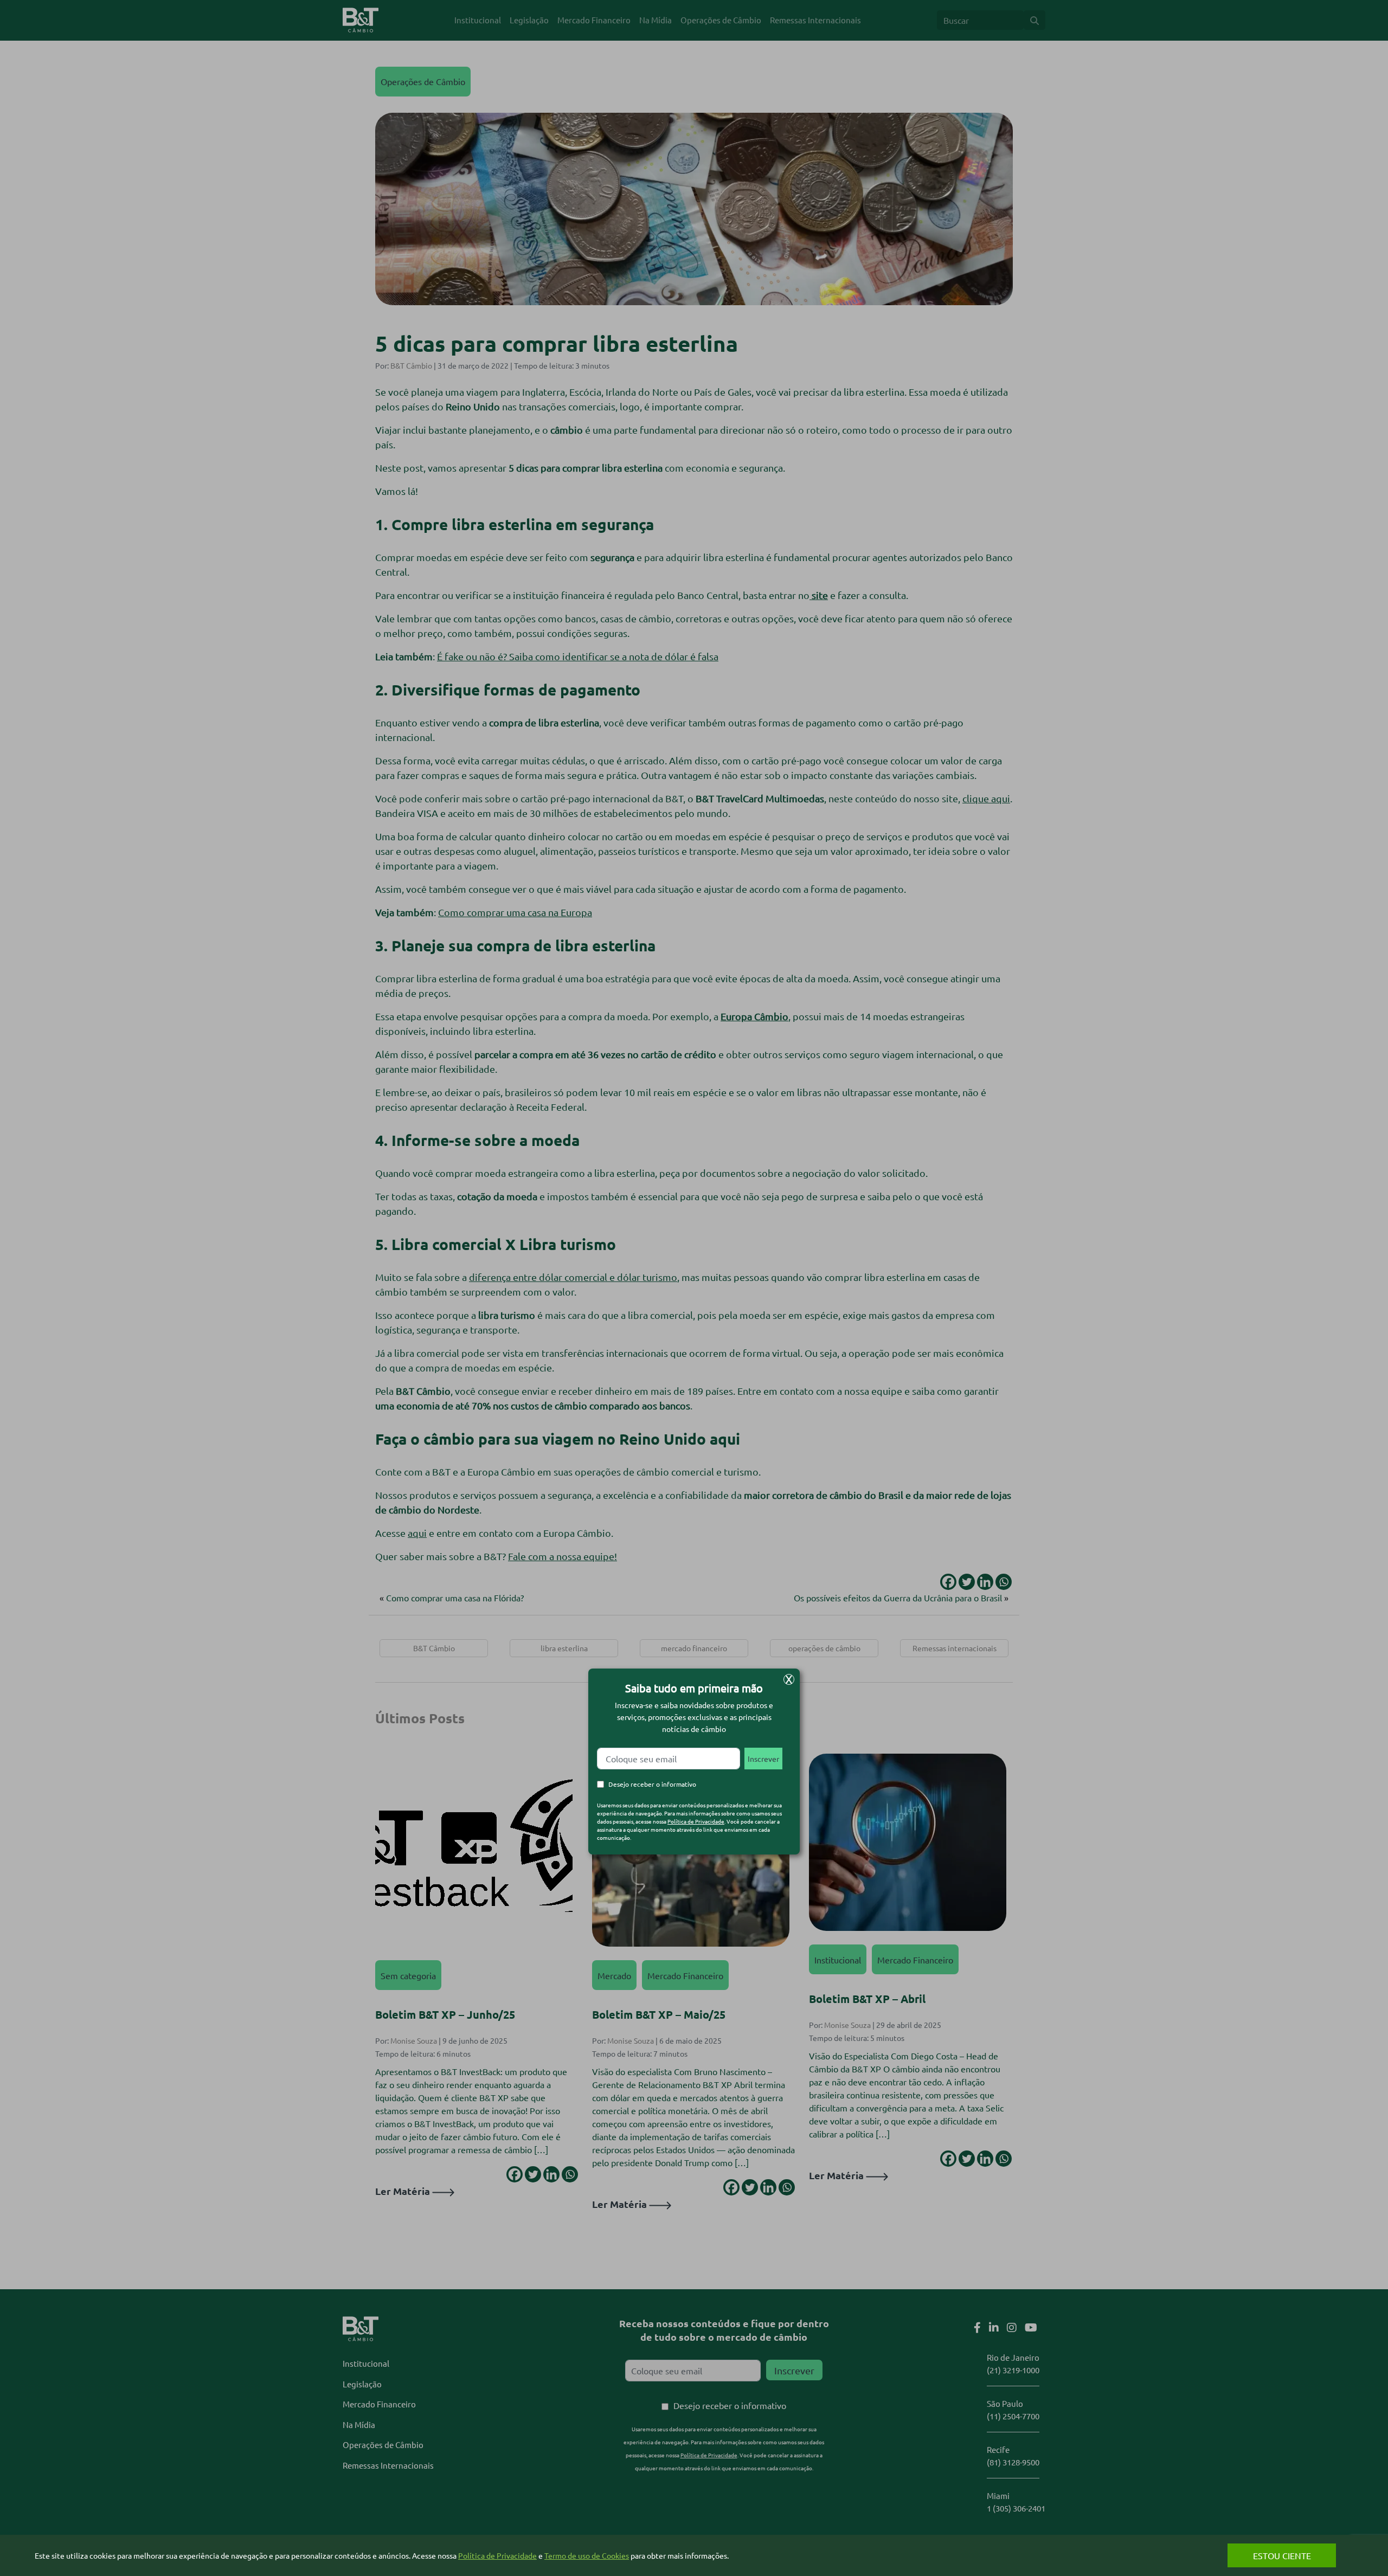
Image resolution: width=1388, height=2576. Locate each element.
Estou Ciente (1282, 2555)
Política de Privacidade (696, 1821)
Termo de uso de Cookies (587, 2555)
